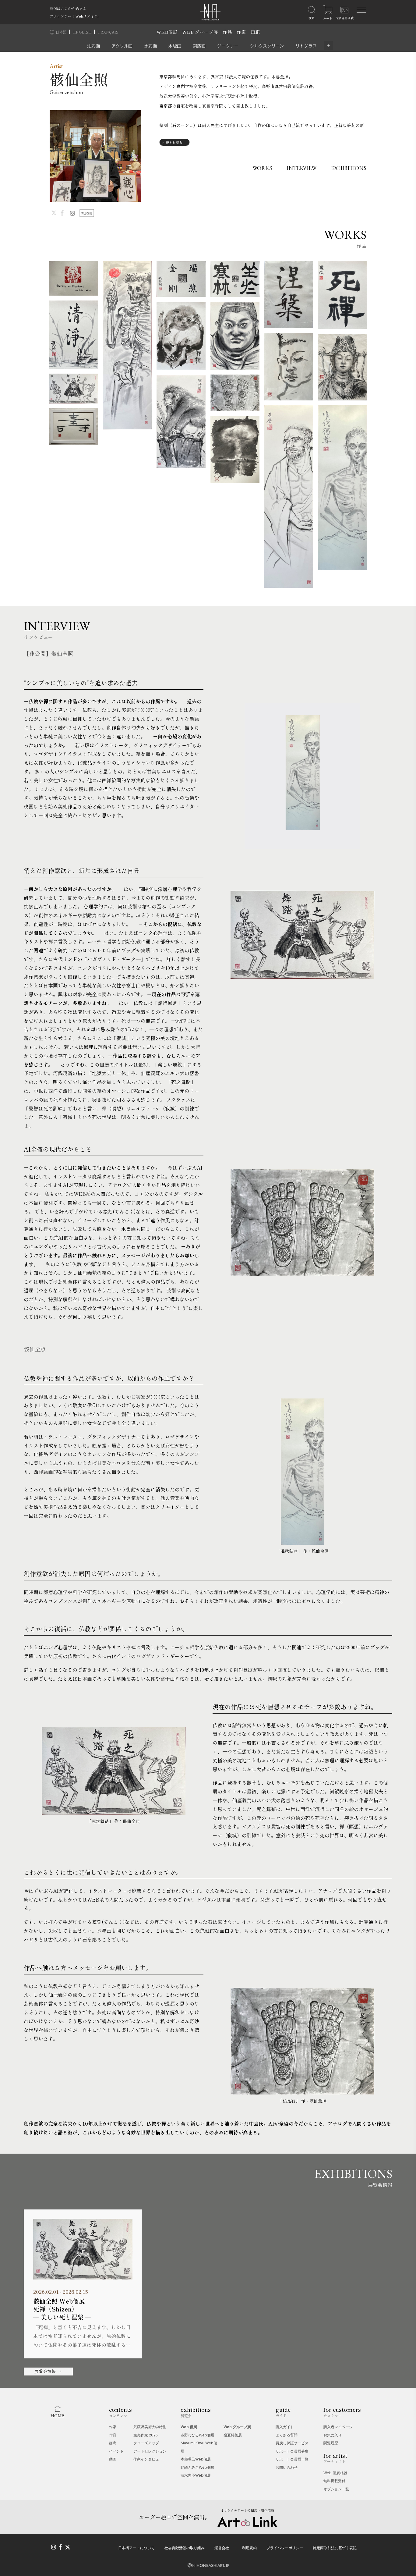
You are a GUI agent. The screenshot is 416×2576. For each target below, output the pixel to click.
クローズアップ (146, 2443)
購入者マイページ (338, 2427)
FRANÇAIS (108, 32)
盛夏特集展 (233, 2435)
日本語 (62, 32)
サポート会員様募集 (292, 2451)
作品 (227, 32)
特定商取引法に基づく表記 (335, 2548)
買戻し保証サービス (292, 2443)
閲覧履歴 (331, 2443)
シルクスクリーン (267, 46)
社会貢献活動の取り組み (185, 2548)
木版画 (175, 46)
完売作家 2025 (146, 2435)
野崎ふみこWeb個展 (197, 2467)
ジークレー (228, 46)
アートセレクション (150, 2451)
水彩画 (150, 46)
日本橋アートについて (136, 2548)
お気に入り (333, 2435)
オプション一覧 (336, 2489)
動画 (113, 2459)
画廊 (255, 32)
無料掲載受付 (334, 2481)
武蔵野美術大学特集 (150, 2427)
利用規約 (249, 2548)
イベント (116, 2451)
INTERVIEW (301, 168)
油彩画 (93, 46)
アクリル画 (122, 46)
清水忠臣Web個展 (196, 2475)
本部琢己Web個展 (196, 2459)
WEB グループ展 (200, 32)
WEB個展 (167, 32)
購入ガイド (285, 2427)
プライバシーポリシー (285, 2548)
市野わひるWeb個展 (197, 2435)
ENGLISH (83, 32)
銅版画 (199, 46)
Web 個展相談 (335, 2473)
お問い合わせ (287, 2467)
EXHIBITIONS (349, 168)
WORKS (262, 168)
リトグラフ (306, 46)
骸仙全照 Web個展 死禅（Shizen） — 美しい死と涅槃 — (62, 2309)
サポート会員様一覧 (292, 2459)
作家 (241, 32)
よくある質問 (287, 2435)
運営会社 (222, 2548)
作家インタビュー (148, 2459)
